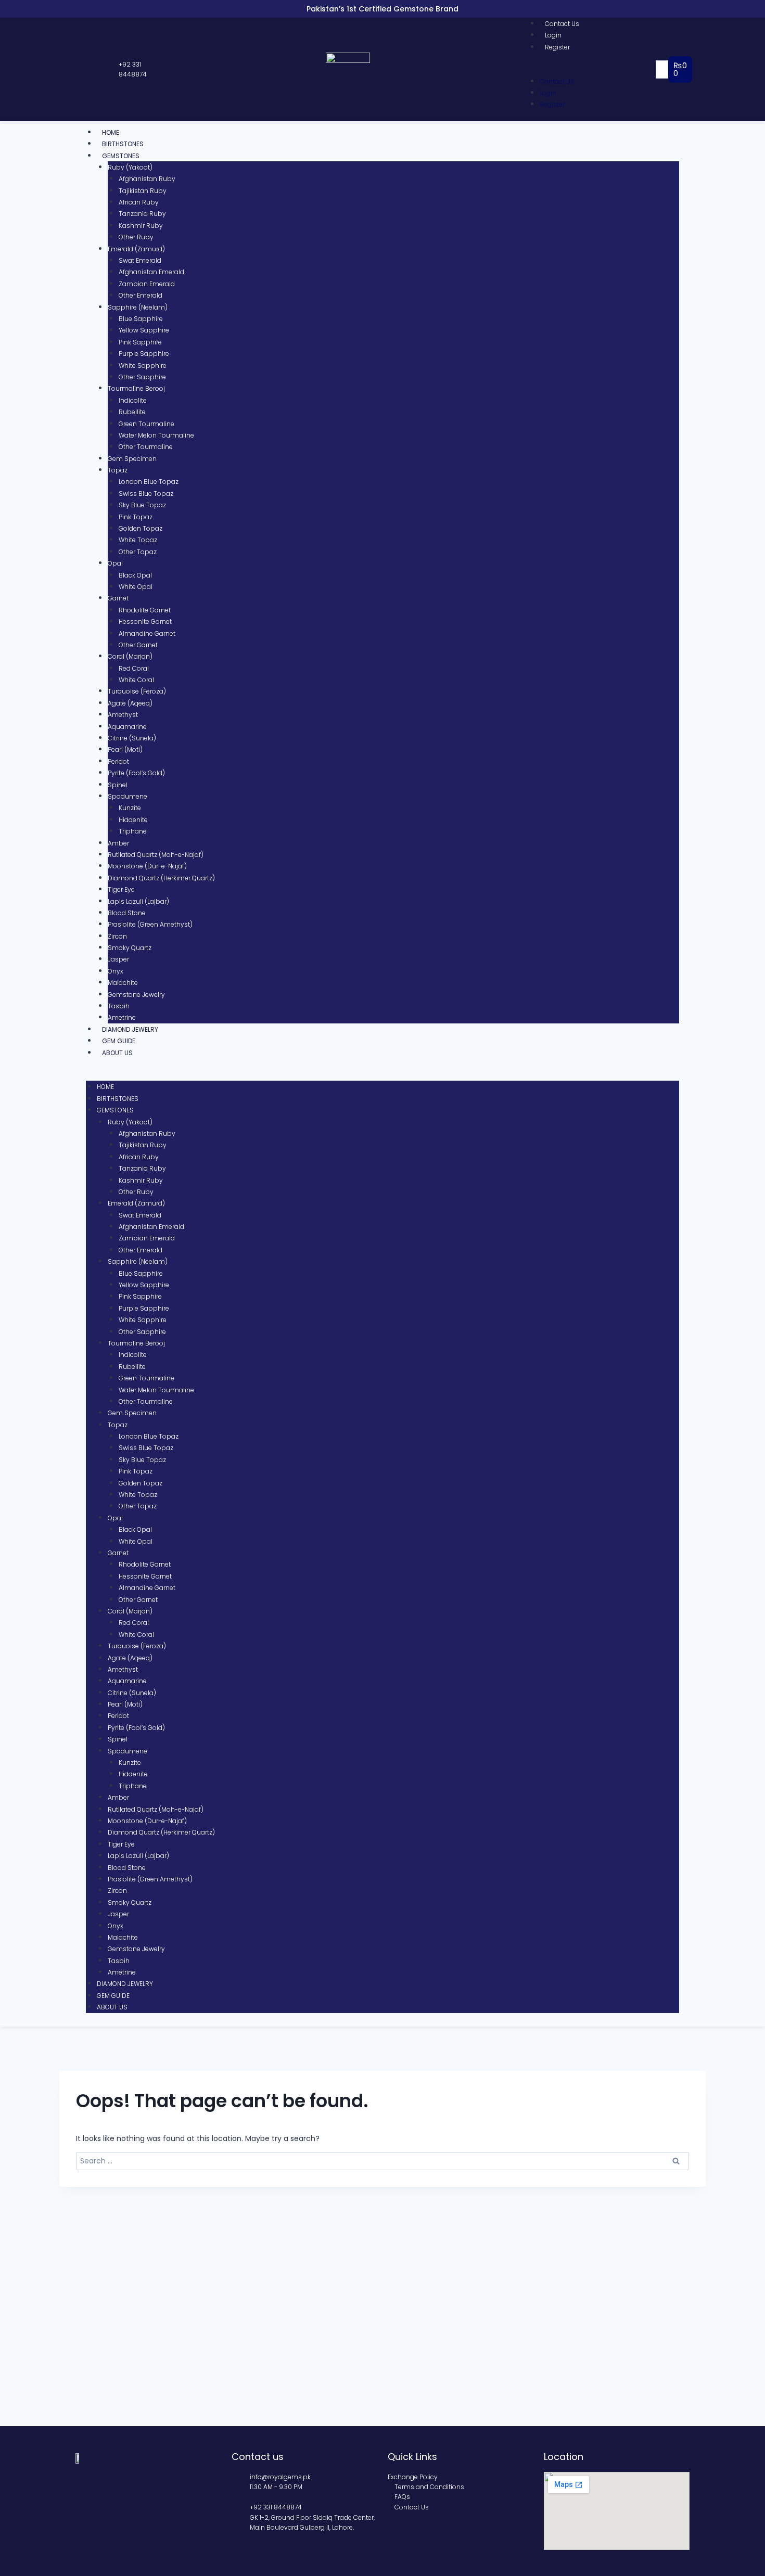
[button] (592, 69)
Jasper (118, 959)
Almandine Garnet (147, 633)
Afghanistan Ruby (147, 179)
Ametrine (122, 1017)
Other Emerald (141, 295)
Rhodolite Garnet (145, 610)
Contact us (258, 2457)
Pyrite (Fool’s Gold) (136, 773)
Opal (115, 563)
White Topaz (138, 540)
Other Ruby (136, 237)
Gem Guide (119, 1041)
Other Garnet (138, 645)
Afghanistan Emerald (151, 272)
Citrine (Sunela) (132, 738)
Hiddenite (133, 820)
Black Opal (135, 575)
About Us (117, 1053)
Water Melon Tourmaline (156, 435)
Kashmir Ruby (141, 226)
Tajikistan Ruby (143, 191)
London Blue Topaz (149, 482)
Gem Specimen (132, 459)
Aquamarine (127, 727)
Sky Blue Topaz (142, 505)
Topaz (118, 470)
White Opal (136, 587)
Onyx (116, 971)
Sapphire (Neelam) (138, 307)
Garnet (118, 598)
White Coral (136, 680)
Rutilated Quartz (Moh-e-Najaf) (156, 855)
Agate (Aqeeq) (130, 703)
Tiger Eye (121, 889)
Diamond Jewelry (130, 1029)
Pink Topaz (136, 517)
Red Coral (134, 668)
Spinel (118, 785)
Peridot (118, 761)
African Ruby (139, 202)
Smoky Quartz (130, 948)
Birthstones (123, 144)
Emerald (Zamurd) (136, 249)
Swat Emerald (140, 260)
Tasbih (119, 1006)
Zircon (117, 936)
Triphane (133, 831)
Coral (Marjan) (130, 656)
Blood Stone (127, 913)
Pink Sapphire (140, 342)
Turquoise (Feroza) (137, 691)
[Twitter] (91, 70)
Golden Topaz (141, 528)
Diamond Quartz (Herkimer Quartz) (161, 878)
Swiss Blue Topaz (146, 494)
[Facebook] (81, 70)
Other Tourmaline (146, 447)
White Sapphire (143, 366)
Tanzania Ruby (142, 214)
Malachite (123, 983)
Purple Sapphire (144, 354)
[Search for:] (382, 2161)
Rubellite (132, 412)
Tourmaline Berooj (136, 388)
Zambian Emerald (147, 284)
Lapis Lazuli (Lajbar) (138, 901)
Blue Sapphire (141, 319)
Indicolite (133, 400)
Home (111, 132)
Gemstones (121, 156)
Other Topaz (138, 552)
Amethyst (123, 715)
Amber (118, 843)
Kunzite (130, 808)
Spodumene (127, 796)
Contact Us (562, 24)
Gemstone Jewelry (136, 995)
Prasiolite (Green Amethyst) (150, 924)
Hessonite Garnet (145, 621)
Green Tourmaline (146, 424)
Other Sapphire (142, 377)
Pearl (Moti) (125, 749)
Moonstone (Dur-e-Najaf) (147, 866)
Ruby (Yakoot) (130, 167)
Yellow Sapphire (144, 330)
